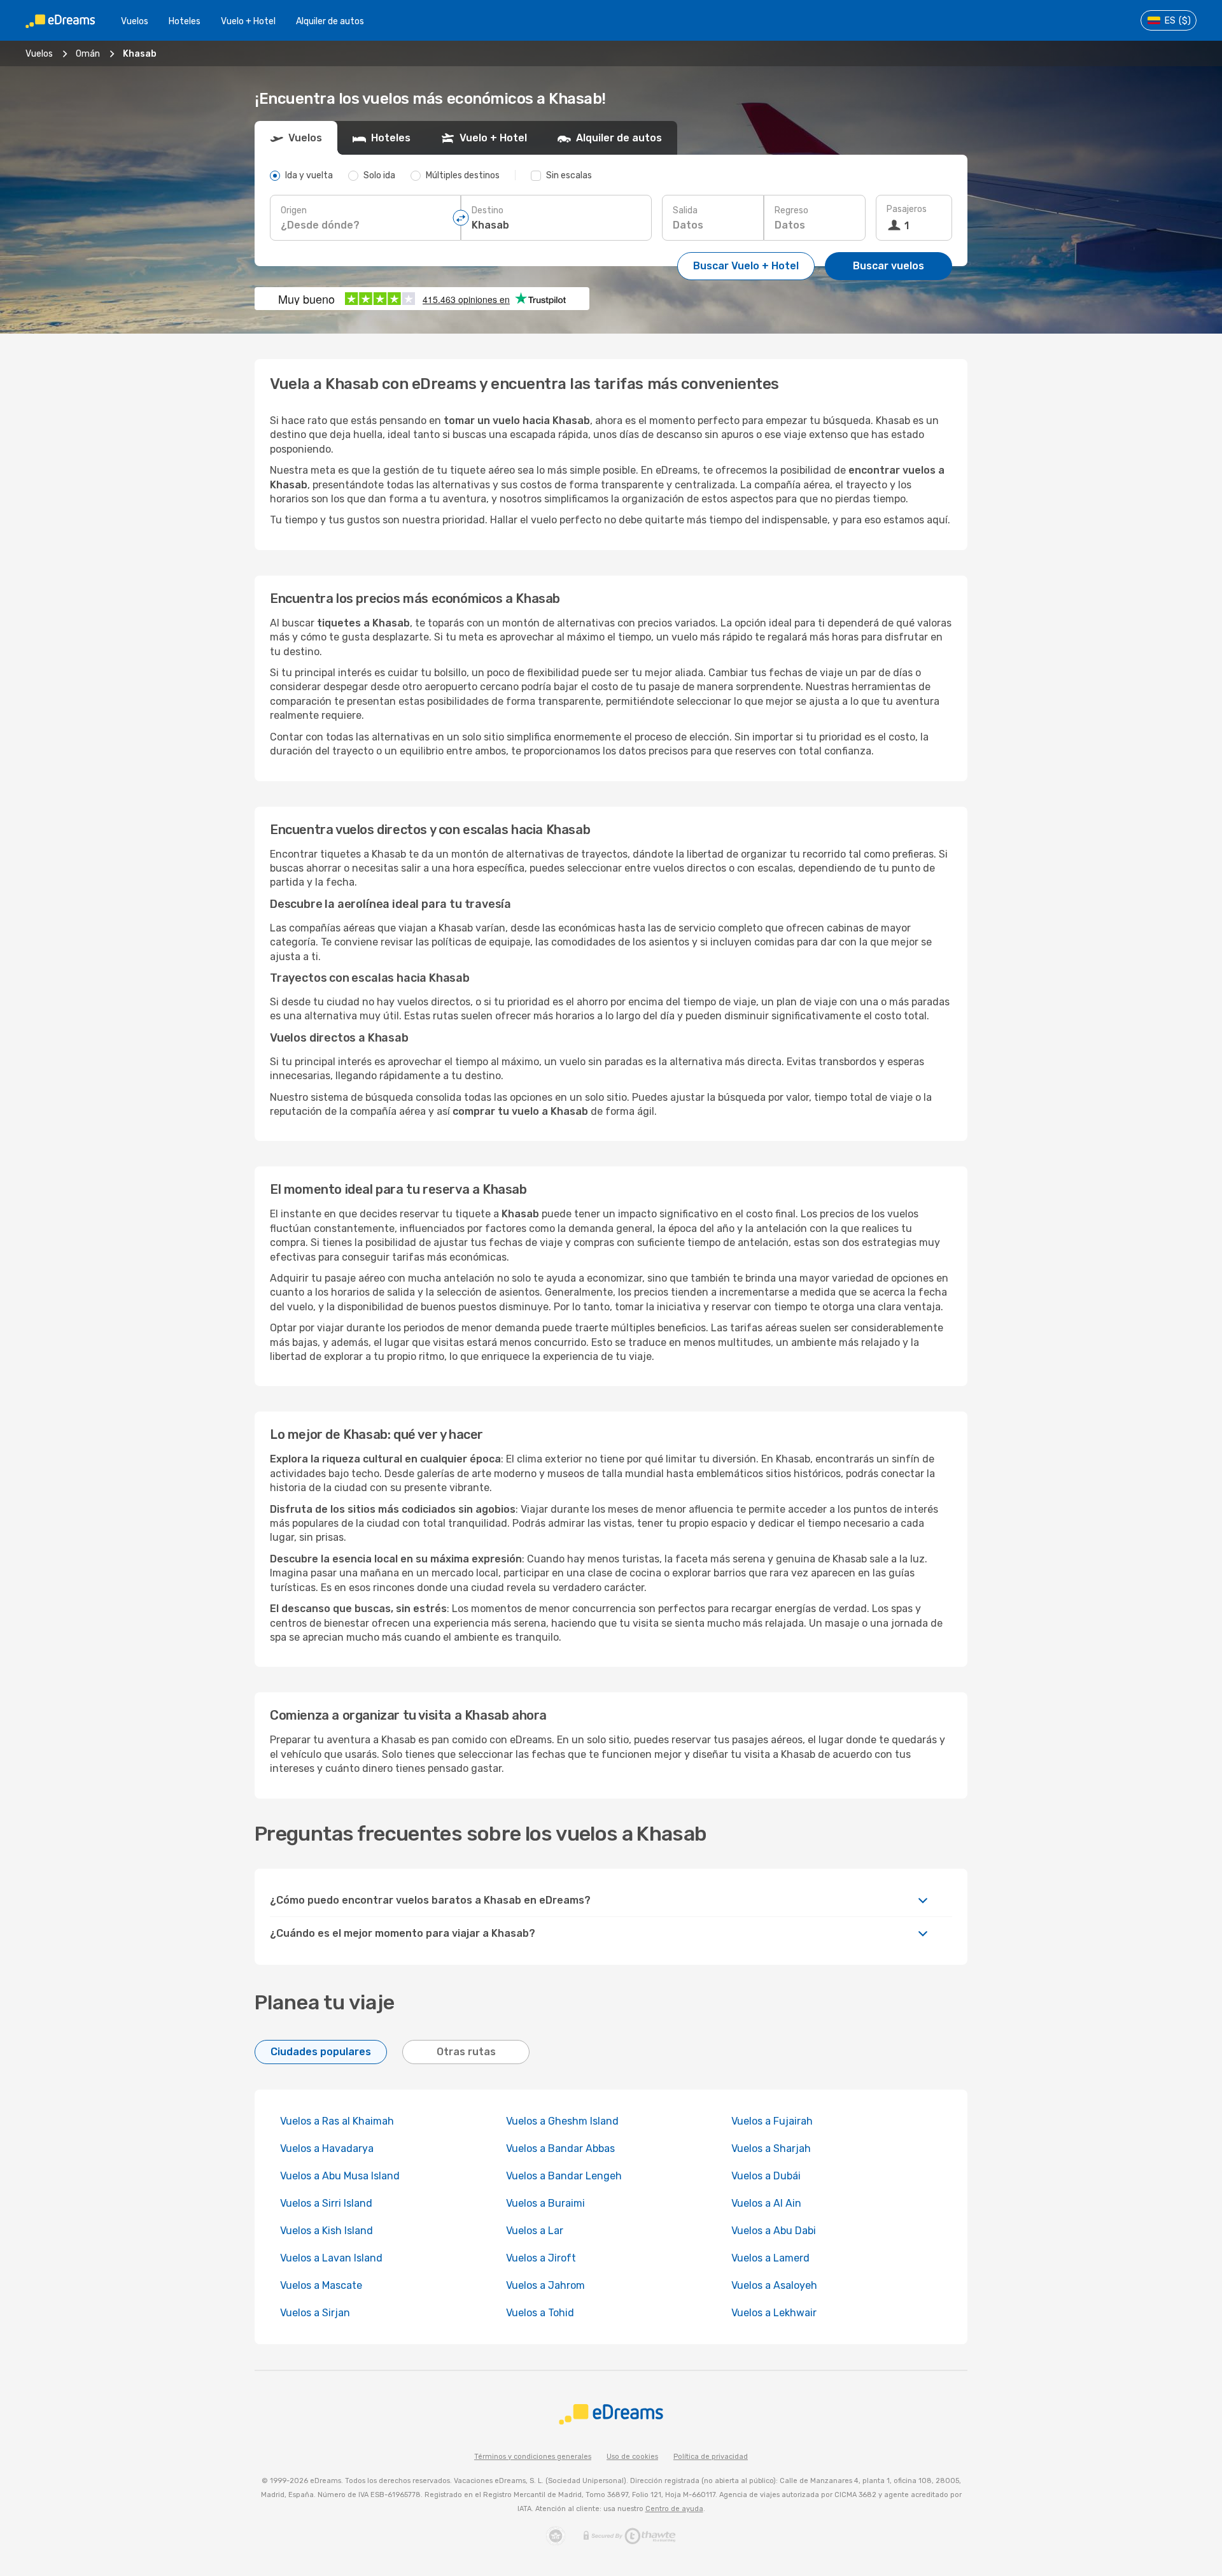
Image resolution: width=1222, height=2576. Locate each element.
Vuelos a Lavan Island (331, 2258)
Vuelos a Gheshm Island (562, 2121)
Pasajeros (907, 209)
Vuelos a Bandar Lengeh (564, 2176)
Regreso (791, 210)
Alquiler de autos (330, 21)
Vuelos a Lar (535, 2231)
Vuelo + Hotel (248, 21)
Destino (488, 210)
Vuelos (135, 21)
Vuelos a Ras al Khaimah (337, 2121)
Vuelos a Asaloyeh (774, 2285)
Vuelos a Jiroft (541, 2258)
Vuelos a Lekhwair (774, 2313)
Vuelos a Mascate (321, 2285)
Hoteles (185, 21)
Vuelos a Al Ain (766, 2203)
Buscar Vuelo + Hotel (746, 266)
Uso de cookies (632, 2457)
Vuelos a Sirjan (315, 2313)
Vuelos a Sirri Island (326, 2203)
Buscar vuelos (888, 266)
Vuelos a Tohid (540, 2313)
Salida (685, 210)
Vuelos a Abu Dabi (774, 2231)
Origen (294, 210)
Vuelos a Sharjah (771, 2148)
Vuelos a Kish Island (327, 2231)
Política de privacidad (711, 2457)
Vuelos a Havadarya (327, 2148)
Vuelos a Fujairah (772, 2121)
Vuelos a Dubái (766, 2176)
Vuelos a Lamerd (770, 2258)
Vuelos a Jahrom (545, 2285)
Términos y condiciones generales (533, 2457)
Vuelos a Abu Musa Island (340, 2176)
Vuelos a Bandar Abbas (560, 2148)
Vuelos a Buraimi (545, 2203)
